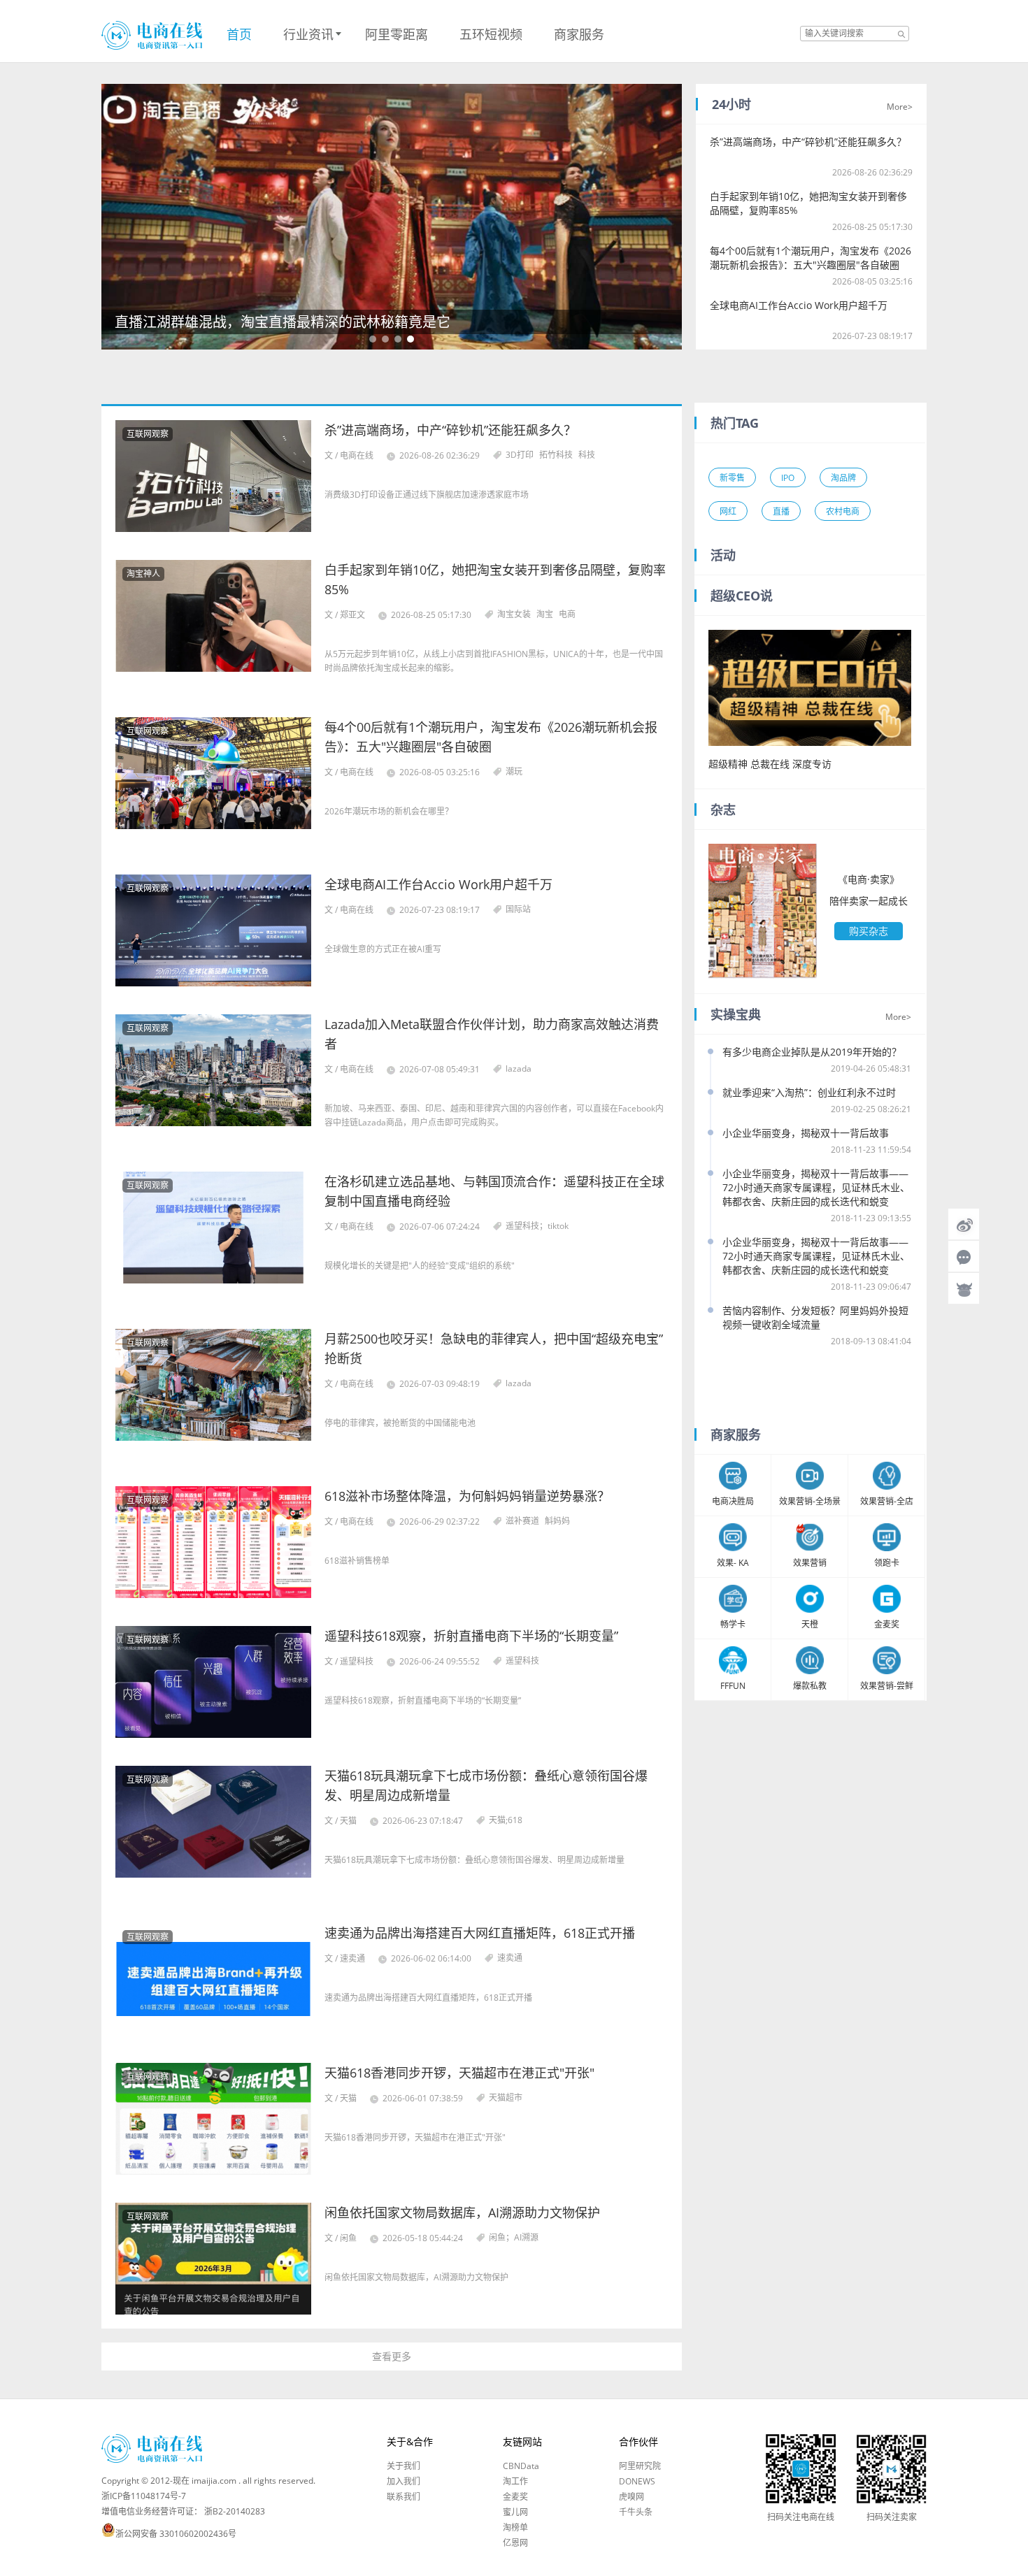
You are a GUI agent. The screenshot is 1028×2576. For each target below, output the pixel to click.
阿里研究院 (640, 2466)
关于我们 (404, 2466)
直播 (781, 511)
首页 (239, 34)
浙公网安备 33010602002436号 (176, 2534)
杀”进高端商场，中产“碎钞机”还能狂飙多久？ (808, 142)
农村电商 (843, 511)
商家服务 (579, 34)
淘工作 (515, 2482)
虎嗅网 (631, 2497)
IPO (788, 478)
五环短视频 (491, 34)
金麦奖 (515, 2497)
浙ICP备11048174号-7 (144, 2496)
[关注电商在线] (964, 1224)
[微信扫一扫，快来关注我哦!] (964, 1256)
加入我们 (404, 2482)
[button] (373, 339)
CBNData (521, 2466)
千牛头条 (636, 2512)
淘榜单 (515, 2528)
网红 (728, 511)
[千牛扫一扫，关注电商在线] (964, 1288)
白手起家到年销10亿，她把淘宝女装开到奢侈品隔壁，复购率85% (808, 203)
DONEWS (637, 2482)
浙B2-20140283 (235, 2511)
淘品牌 (843, 478)
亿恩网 (515, 2543)
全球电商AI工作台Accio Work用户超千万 (799, 305)
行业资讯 (308, 34)
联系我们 (404, 2497)
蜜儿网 (515, 2512)
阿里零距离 (397, 34)
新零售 (732, 478)
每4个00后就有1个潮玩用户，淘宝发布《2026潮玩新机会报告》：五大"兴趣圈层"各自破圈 (811, 258)
